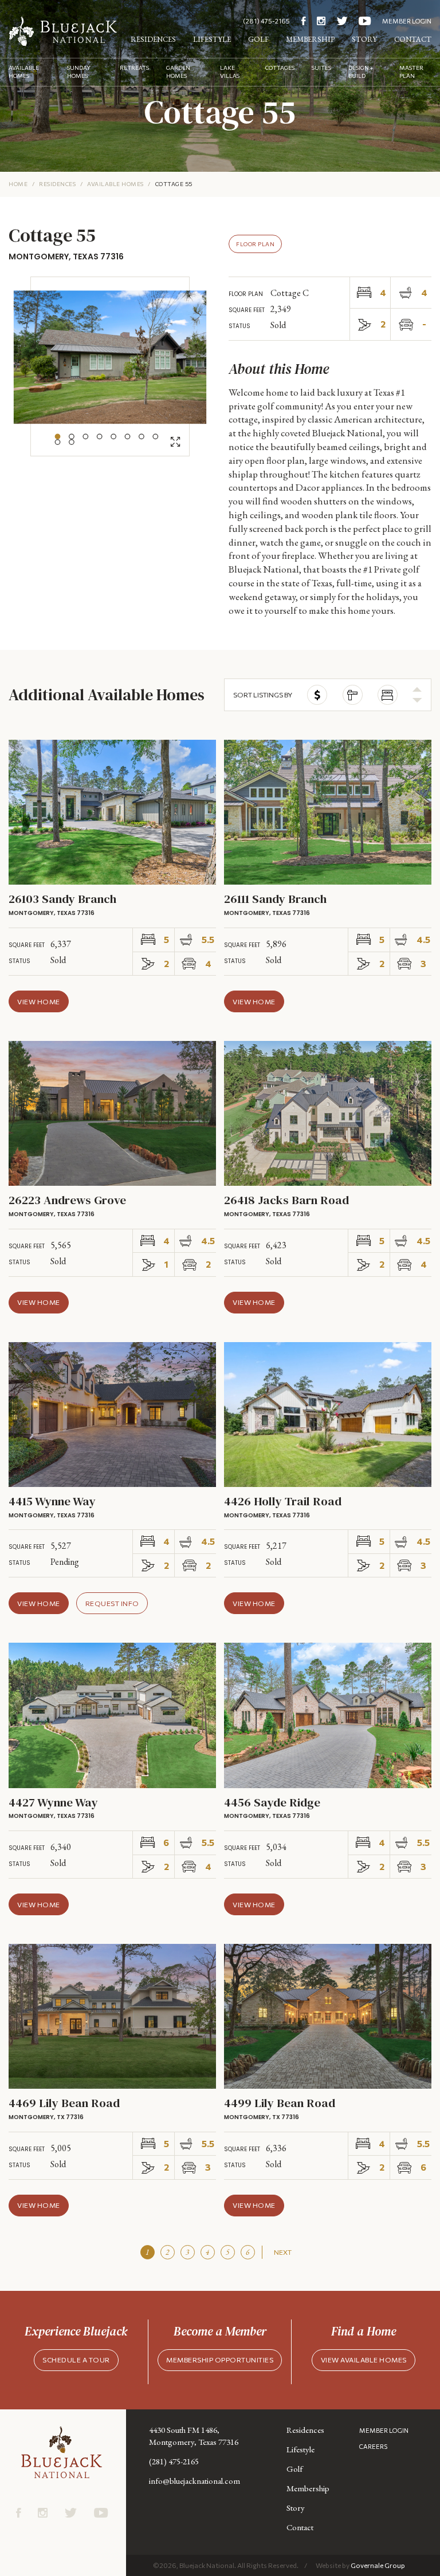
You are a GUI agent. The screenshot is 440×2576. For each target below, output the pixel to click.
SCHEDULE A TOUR (76, 2360)
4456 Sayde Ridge (272, 1802)
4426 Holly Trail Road (283, 1501)
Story (364, 39)
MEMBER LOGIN (407, 21)
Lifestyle (212, 39)
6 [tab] (128, 437)
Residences (153, 39)
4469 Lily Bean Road (64, 2103)
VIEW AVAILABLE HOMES (364, 2360)
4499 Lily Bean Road (280, 2103)
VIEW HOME (39, 1001)
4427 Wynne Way (53, 1802)
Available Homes (24, 72)
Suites (321, 68)
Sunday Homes (79, 72)
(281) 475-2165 (266, 21)
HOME (18, 184)
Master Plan (411, 72)
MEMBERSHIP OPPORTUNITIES (220, 2360)
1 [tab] (58, 437)
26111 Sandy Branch (275, 899)
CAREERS (373, 2446)
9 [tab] (58, 442)
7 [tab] (142, 437)
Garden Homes (178, 72)
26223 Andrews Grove (67, 1200)
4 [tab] (100, 437)
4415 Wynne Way (52, 1501)
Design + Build (361, 72)
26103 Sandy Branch (62, 899)
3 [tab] (85, 437)
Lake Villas (230, 72)
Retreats (134, 68)
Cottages (280, 68)
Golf (258, 39)
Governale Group (378, 2565)
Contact (413, 39)
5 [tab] (113, 437)
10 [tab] (72, 442)
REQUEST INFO (112, 1603)
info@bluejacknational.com (195, 2481)
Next (283, 2252)
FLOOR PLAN (255, 244)
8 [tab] (155, 437)
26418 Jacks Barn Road (286, 1200)
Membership (310, 39)
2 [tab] (72, 437)
